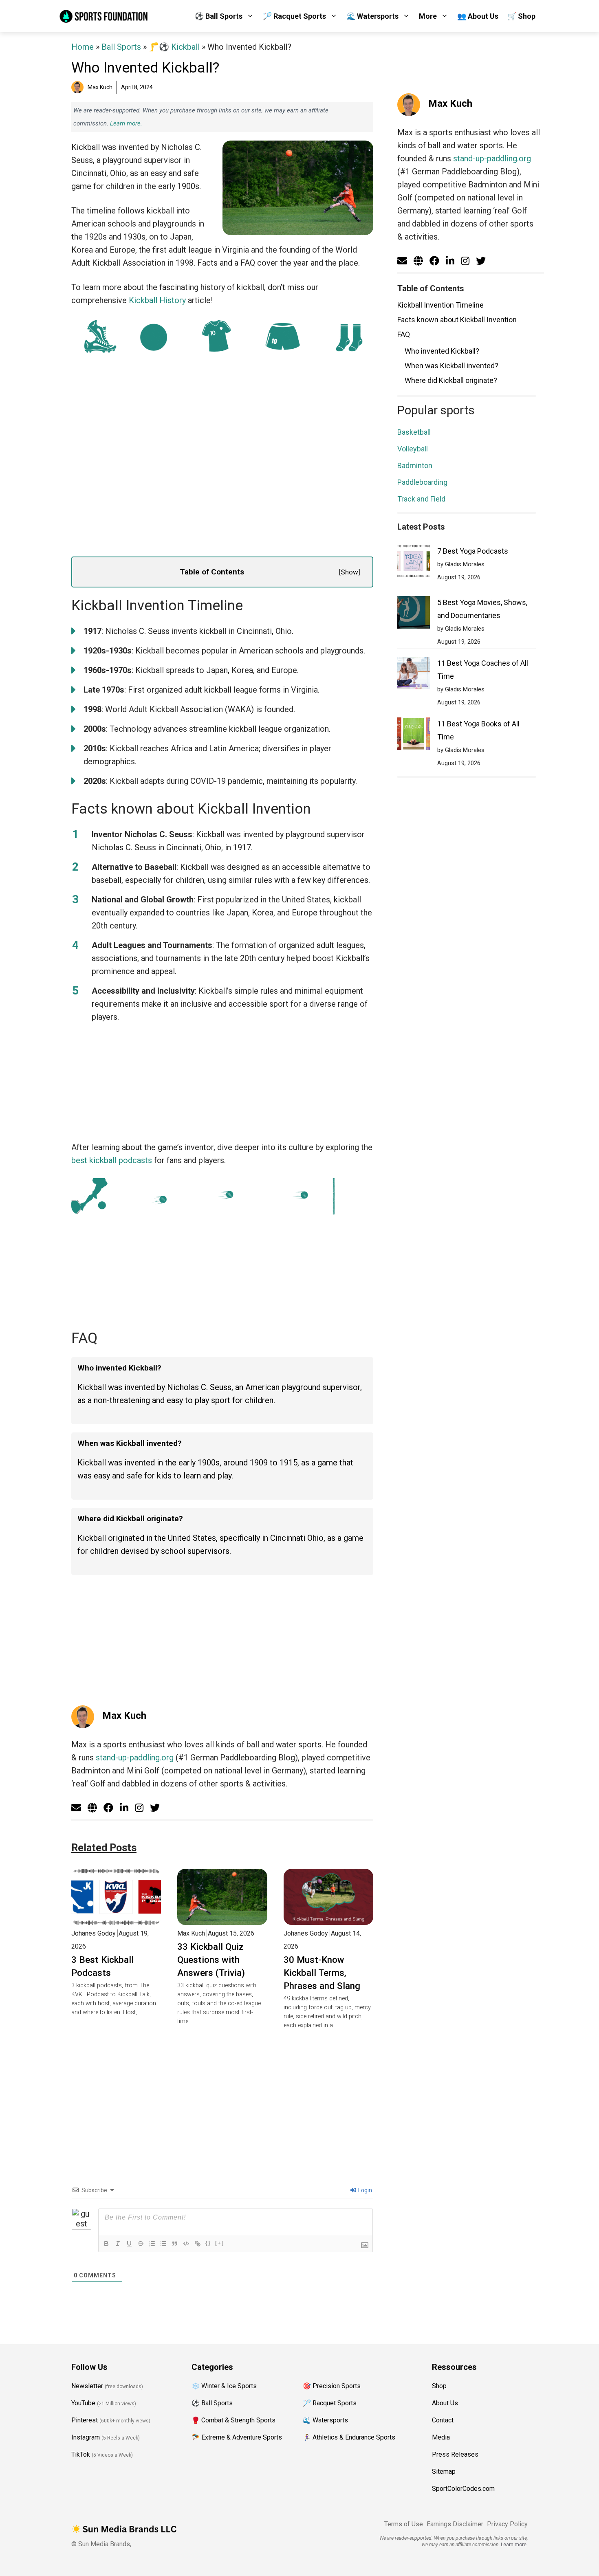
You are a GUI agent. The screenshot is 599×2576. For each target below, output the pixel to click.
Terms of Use (404, 2524)
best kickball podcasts (112, 1160)
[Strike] (141, 2244)
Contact (443, 2420)
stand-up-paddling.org (135, 1758)
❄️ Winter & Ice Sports (224, 2386)
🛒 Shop (521, 16)
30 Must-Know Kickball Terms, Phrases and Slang (322, 1973)
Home (83, 47)
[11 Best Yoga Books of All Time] (414, 736)
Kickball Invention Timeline (440, 305)
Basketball (414, 432)
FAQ (404, 334)
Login (364, 2190)
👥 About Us (478, 16)
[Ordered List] (152, 2244)
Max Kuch (124, 1716)
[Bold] (106, 2244)
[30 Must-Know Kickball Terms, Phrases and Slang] (328, 1918)
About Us (445, 2403)
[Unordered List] (163, 2244)
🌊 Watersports (372, 16)
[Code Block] (186, 2244)
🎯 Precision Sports (332, 2386)
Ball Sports (121, 47)
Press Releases (455, 2454)
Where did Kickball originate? (451, 380)
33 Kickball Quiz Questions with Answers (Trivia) (211, 1960)
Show (349, 572)
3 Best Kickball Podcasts (102, 1966)
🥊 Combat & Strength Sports (233, 2420)
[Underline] (129, 2244)
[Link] (198, 2244)
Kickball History (157, 300)
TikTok (81, 2454)
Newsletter (87, 2386)
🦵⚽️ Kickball (174, 47)
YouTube (83, 2403)
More (428, 16)
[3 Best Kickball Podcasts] (116, 1918)
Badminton (415, 465)
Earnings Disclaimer (455, 2524)
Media (441, 2437)
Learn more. (126, 123)
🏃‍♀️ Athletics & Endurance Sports (349, 2437)
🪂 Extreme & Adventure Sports (237, 2437)
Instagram (86, 2437)
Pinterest (85, 2420)
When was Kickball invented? (451, 366)
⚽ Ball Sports (219, 16)
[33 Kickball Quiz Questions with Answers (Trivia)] (222, 1918)
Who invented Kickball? (442, 351)
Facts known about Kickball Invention (457, 320)
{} (208, 2243)
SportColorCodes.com (463, 2489)
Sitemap (444, 2472)
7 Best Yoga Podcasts (473, 551)
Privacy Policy (507, 2524)
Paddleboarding (422, 482)
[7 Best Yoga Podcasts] (414, 563)
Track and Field (421, 499)
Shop (439, 2386)
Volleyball (413, 449)
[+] (220, 2243)
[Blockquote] (175, 2244)
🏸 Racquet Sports (294, 16)
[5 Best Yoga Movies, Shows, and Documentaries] (414, 614)
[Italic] (118, 2244)
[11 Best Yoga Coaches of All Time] (414, 675)
